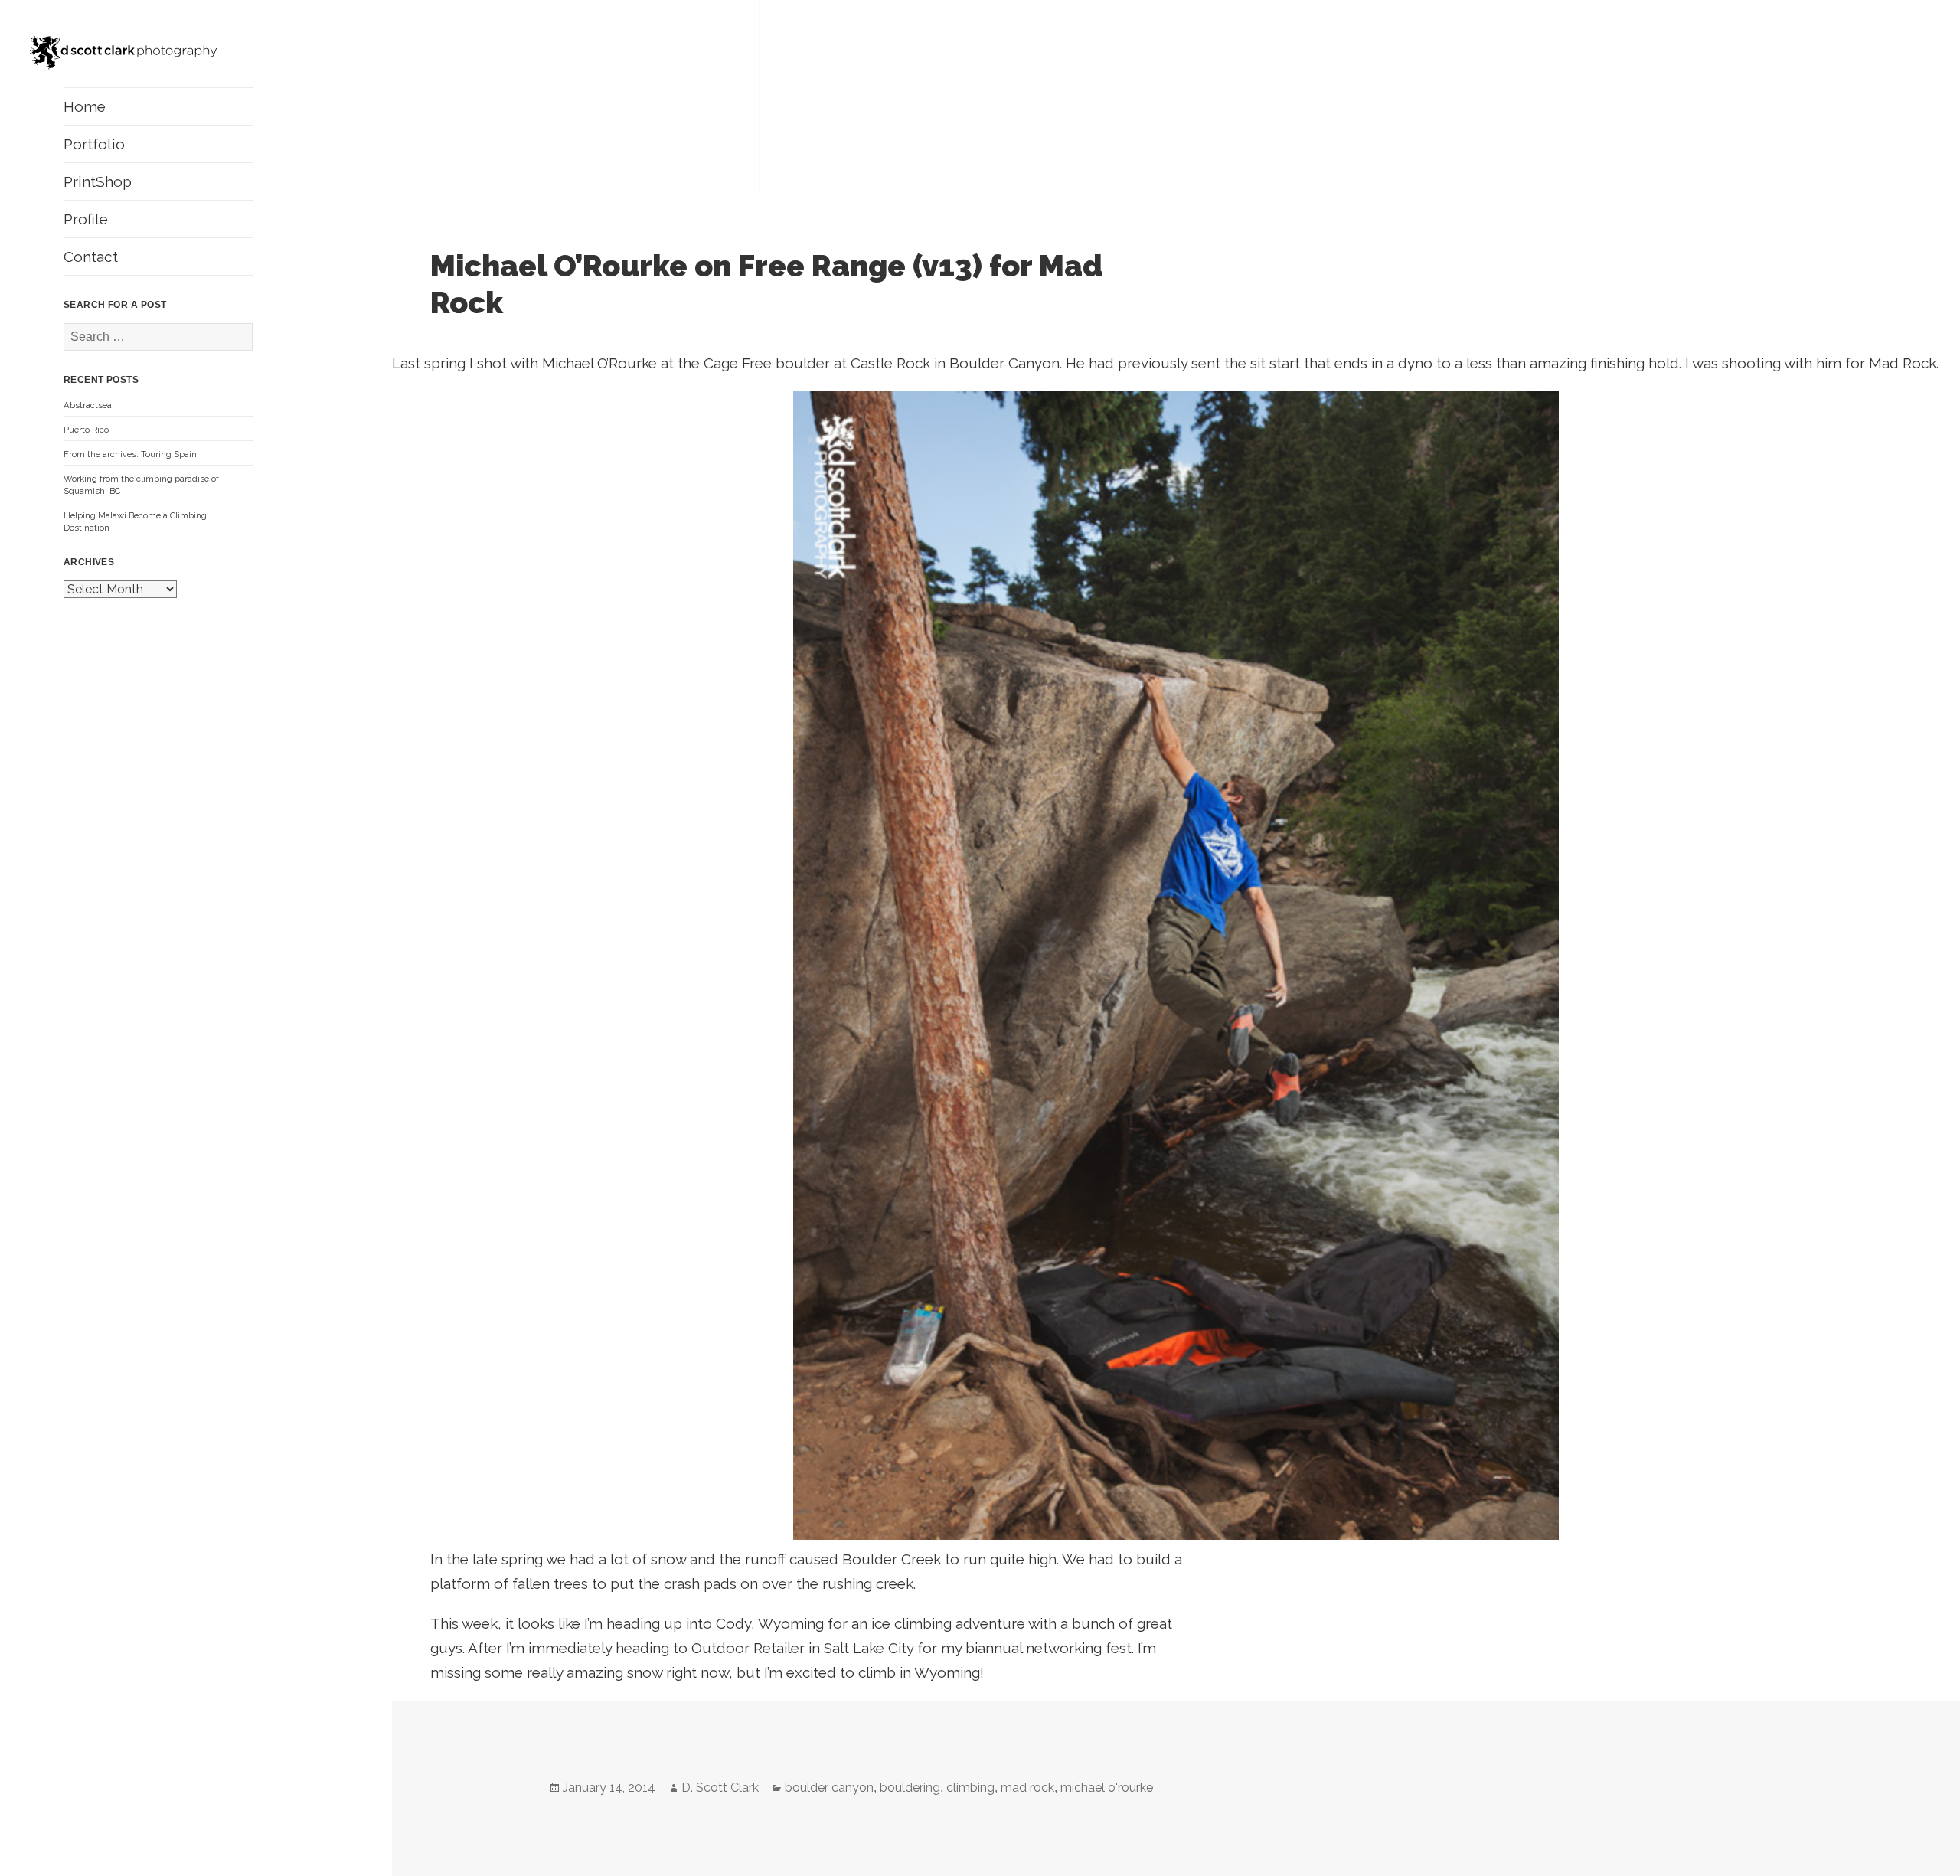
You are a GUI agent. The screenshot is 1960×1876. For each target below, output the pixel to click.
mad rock (1027, 1788)
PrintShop (98, 181)
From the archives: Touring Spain (130, 454)
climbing (970, 1788)
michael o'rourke (1107, 1788)
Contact (91, 257)
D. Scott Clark (720, 1788)
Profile (86, 219)
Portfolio (94, 144)
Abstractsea (88, 405)
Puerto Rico (86, 430)
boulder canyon (829, 1788)
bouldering (910, 1788)
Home (85, 106)
